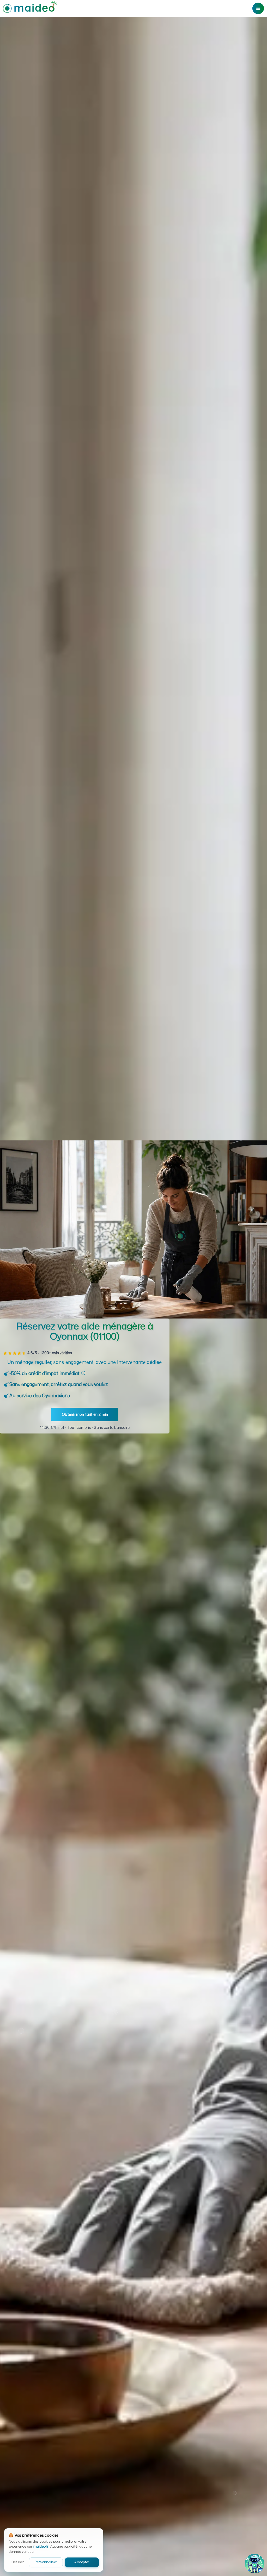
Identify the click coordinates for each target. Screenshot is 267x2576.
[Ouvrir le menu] (258, 8)
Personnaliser (46, 2562)
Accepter (82, 2562)
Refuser (18, 2562)
